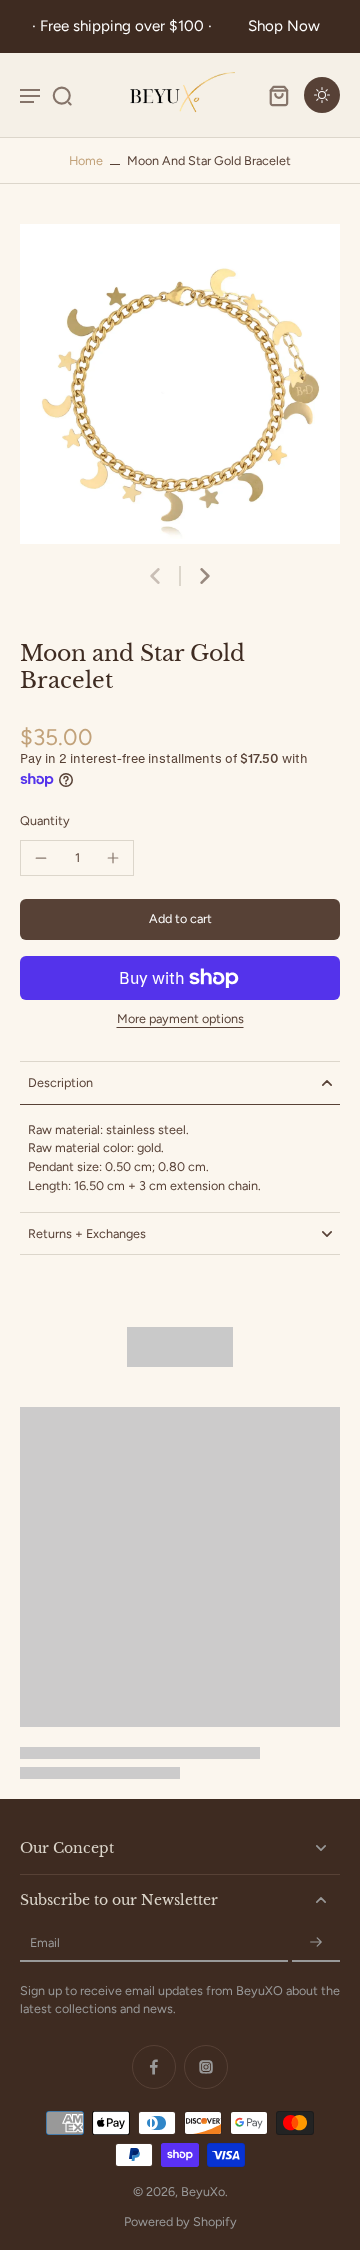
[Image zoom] (180, 384)
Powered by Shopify (180, 2221)
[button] (180, 919)
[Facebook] (154, 2067)
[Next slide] (205, 576)
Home (86, 160)
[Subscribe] (316, 1943)
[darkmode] (322, 95)
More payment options (180, 1019)
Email (45, 1942)
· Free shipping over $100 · (126, 26)
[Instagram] (206, 2067)
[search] (62, 95)
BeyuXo (203, 2191)
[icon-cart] (278, 95)
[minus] (41, 858)
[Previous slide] (155, 576)
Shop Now (284, 26)
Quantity (45, 820)
